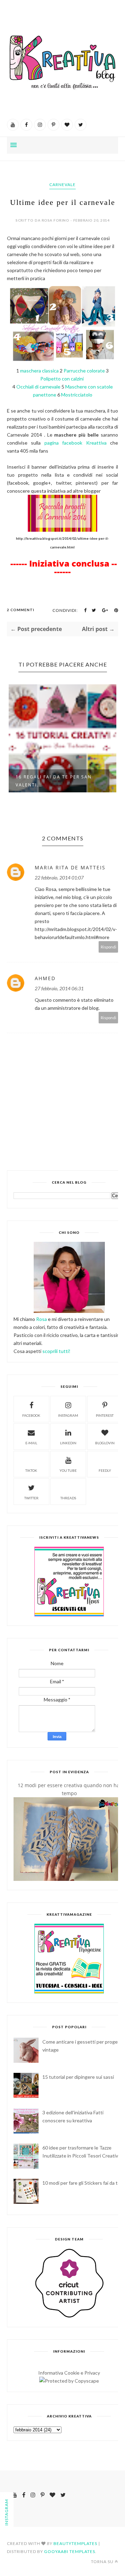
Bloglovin (105, 1443)
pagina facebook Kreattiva (77, 443)
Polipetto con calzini (62, 379)
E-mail (31, 1443)
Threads (68, 1498)
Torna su (102, 2562)
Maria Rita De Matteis (70, 867)
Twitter (31, 1498)
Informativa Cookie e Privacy (69, 2373)
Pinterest (105, 1415)
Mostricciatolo (77, 395)
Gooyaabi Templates (70, 2551)
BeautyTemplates (75, 2543)
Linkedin (68, 1443)
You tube (68, 1470)
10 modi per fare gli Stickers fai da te (81, 2183)
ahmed (45, 978)
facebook (31, 1415)
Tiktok (31, 1470)
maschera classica (40, 371)
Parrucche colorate (84, 371)
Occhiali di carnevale (39, 387)
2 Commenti (21, 610)
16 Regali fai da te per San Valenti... (54, 781)
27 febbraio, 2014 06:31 (59, 988)
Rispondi (109, 947)
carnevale (62, 184)
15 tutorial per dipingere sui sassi (78, 2077)
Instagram (68, 1415)
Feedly (105, 1470)
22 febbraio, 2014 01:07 (59, 878)
